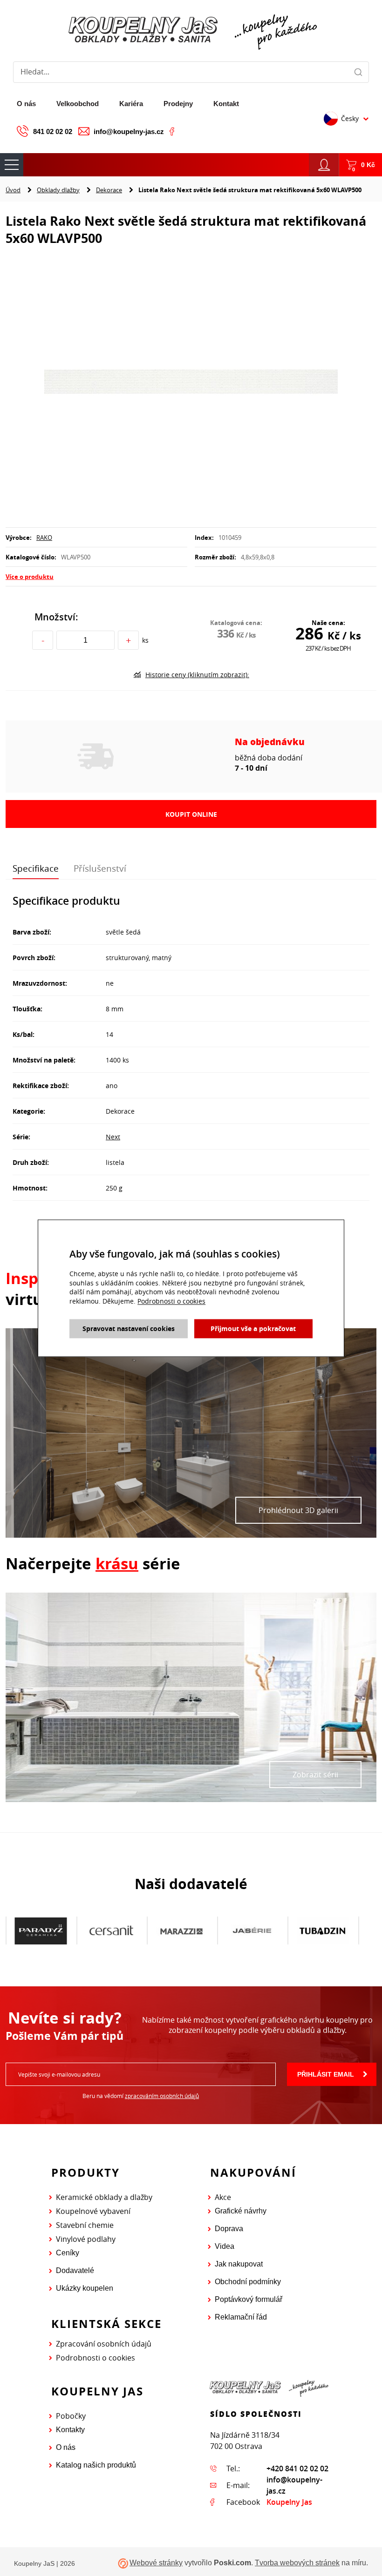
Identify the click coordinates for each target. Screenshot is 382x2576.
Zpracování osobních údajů (104, 2344)
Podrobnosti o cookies (95, 2358)
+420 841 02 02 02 (297, 2468)
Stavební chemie (85, 2225)
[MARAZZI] (111, 1930)
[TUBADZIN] (252, 1930)
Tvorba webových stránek (297, 2563)
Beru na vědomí (141, 2096)
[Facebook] (172, 131)
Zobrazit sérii (315, 1775)
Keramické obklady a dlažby (104, 2197)
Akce (223, 2197)
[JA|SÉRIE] (181, 1930)
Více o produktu (30, 577)
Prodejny (178, 104)
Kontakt (226, 104)
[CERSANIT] (41, 1931)
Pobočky (71, 2416)
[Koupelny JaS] (191, 30)
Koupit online (191, 814)
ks (145, 640)
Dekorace (109, 190)
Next (113, 1137)
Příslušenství (100, 868)
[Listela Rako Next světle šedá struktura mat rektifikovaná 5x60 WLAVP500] (191, 383)
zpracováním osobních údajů (162, 2096)
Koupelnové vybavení (93, 2211)
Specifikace (36, 868)
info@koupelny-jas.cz (129, 131)
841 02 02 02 (53, 131)
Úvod (13, 190)
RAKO (44, 538)
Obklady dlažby (58, 190)
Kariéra (131, 104)
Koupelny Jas (289, 2502)
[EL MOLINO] (323, 1930)
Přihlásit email (326, 2074)
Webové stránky (156, 2563)
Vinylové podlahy (86, 2239)
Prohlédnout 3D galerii (298, 1510)
